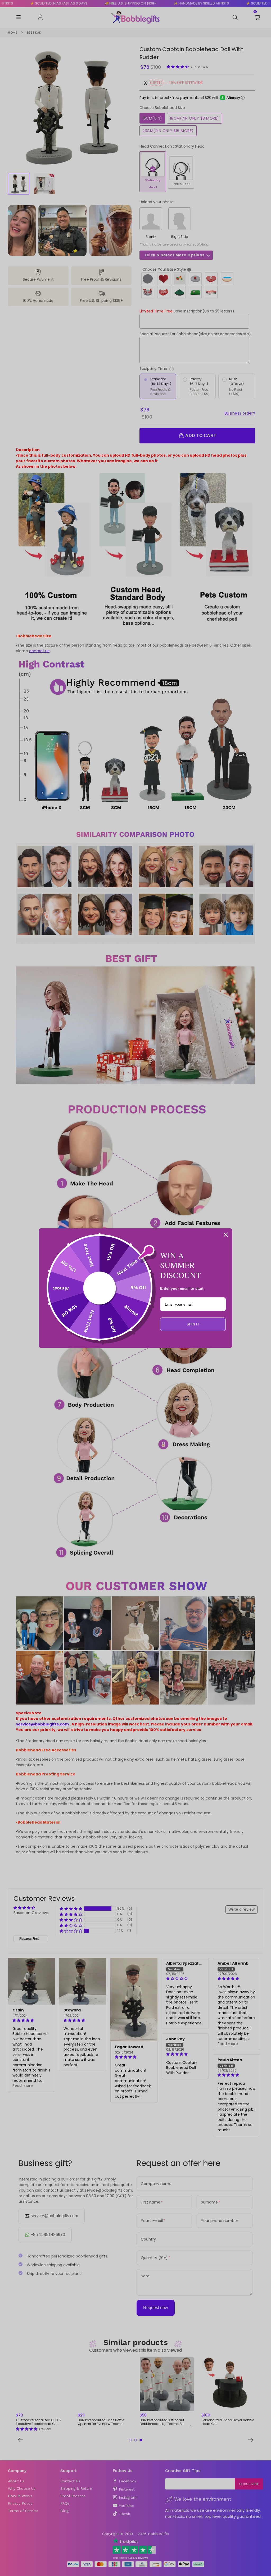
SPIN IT (193, 1324)
